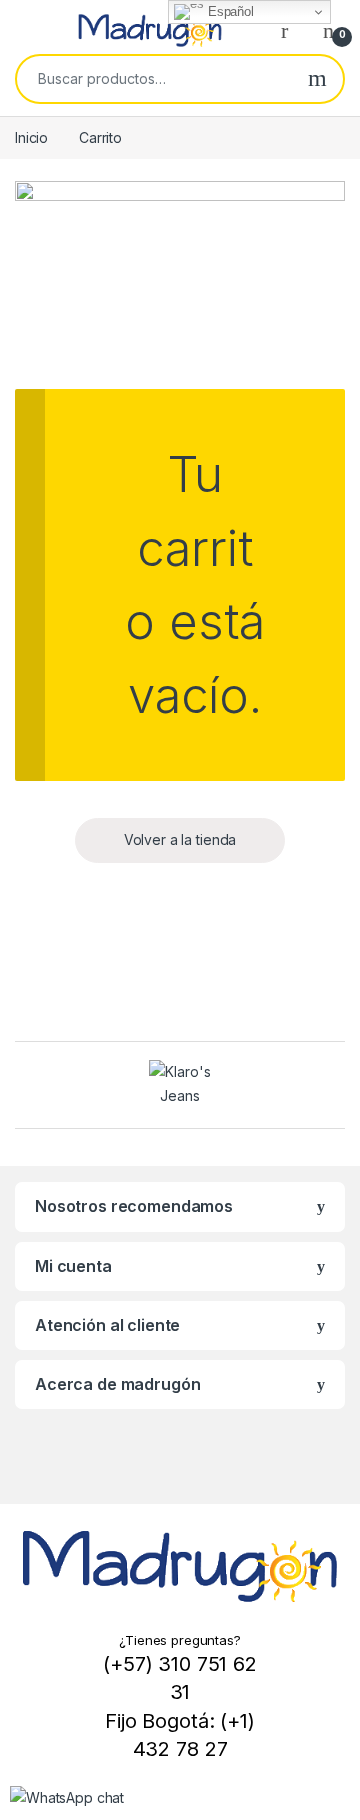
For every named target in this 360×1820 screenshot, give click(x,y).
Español (229, 11)
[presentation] (20, 1086)
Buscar (317, 79)
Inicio (31, 137)
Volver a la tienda (180, 839)
